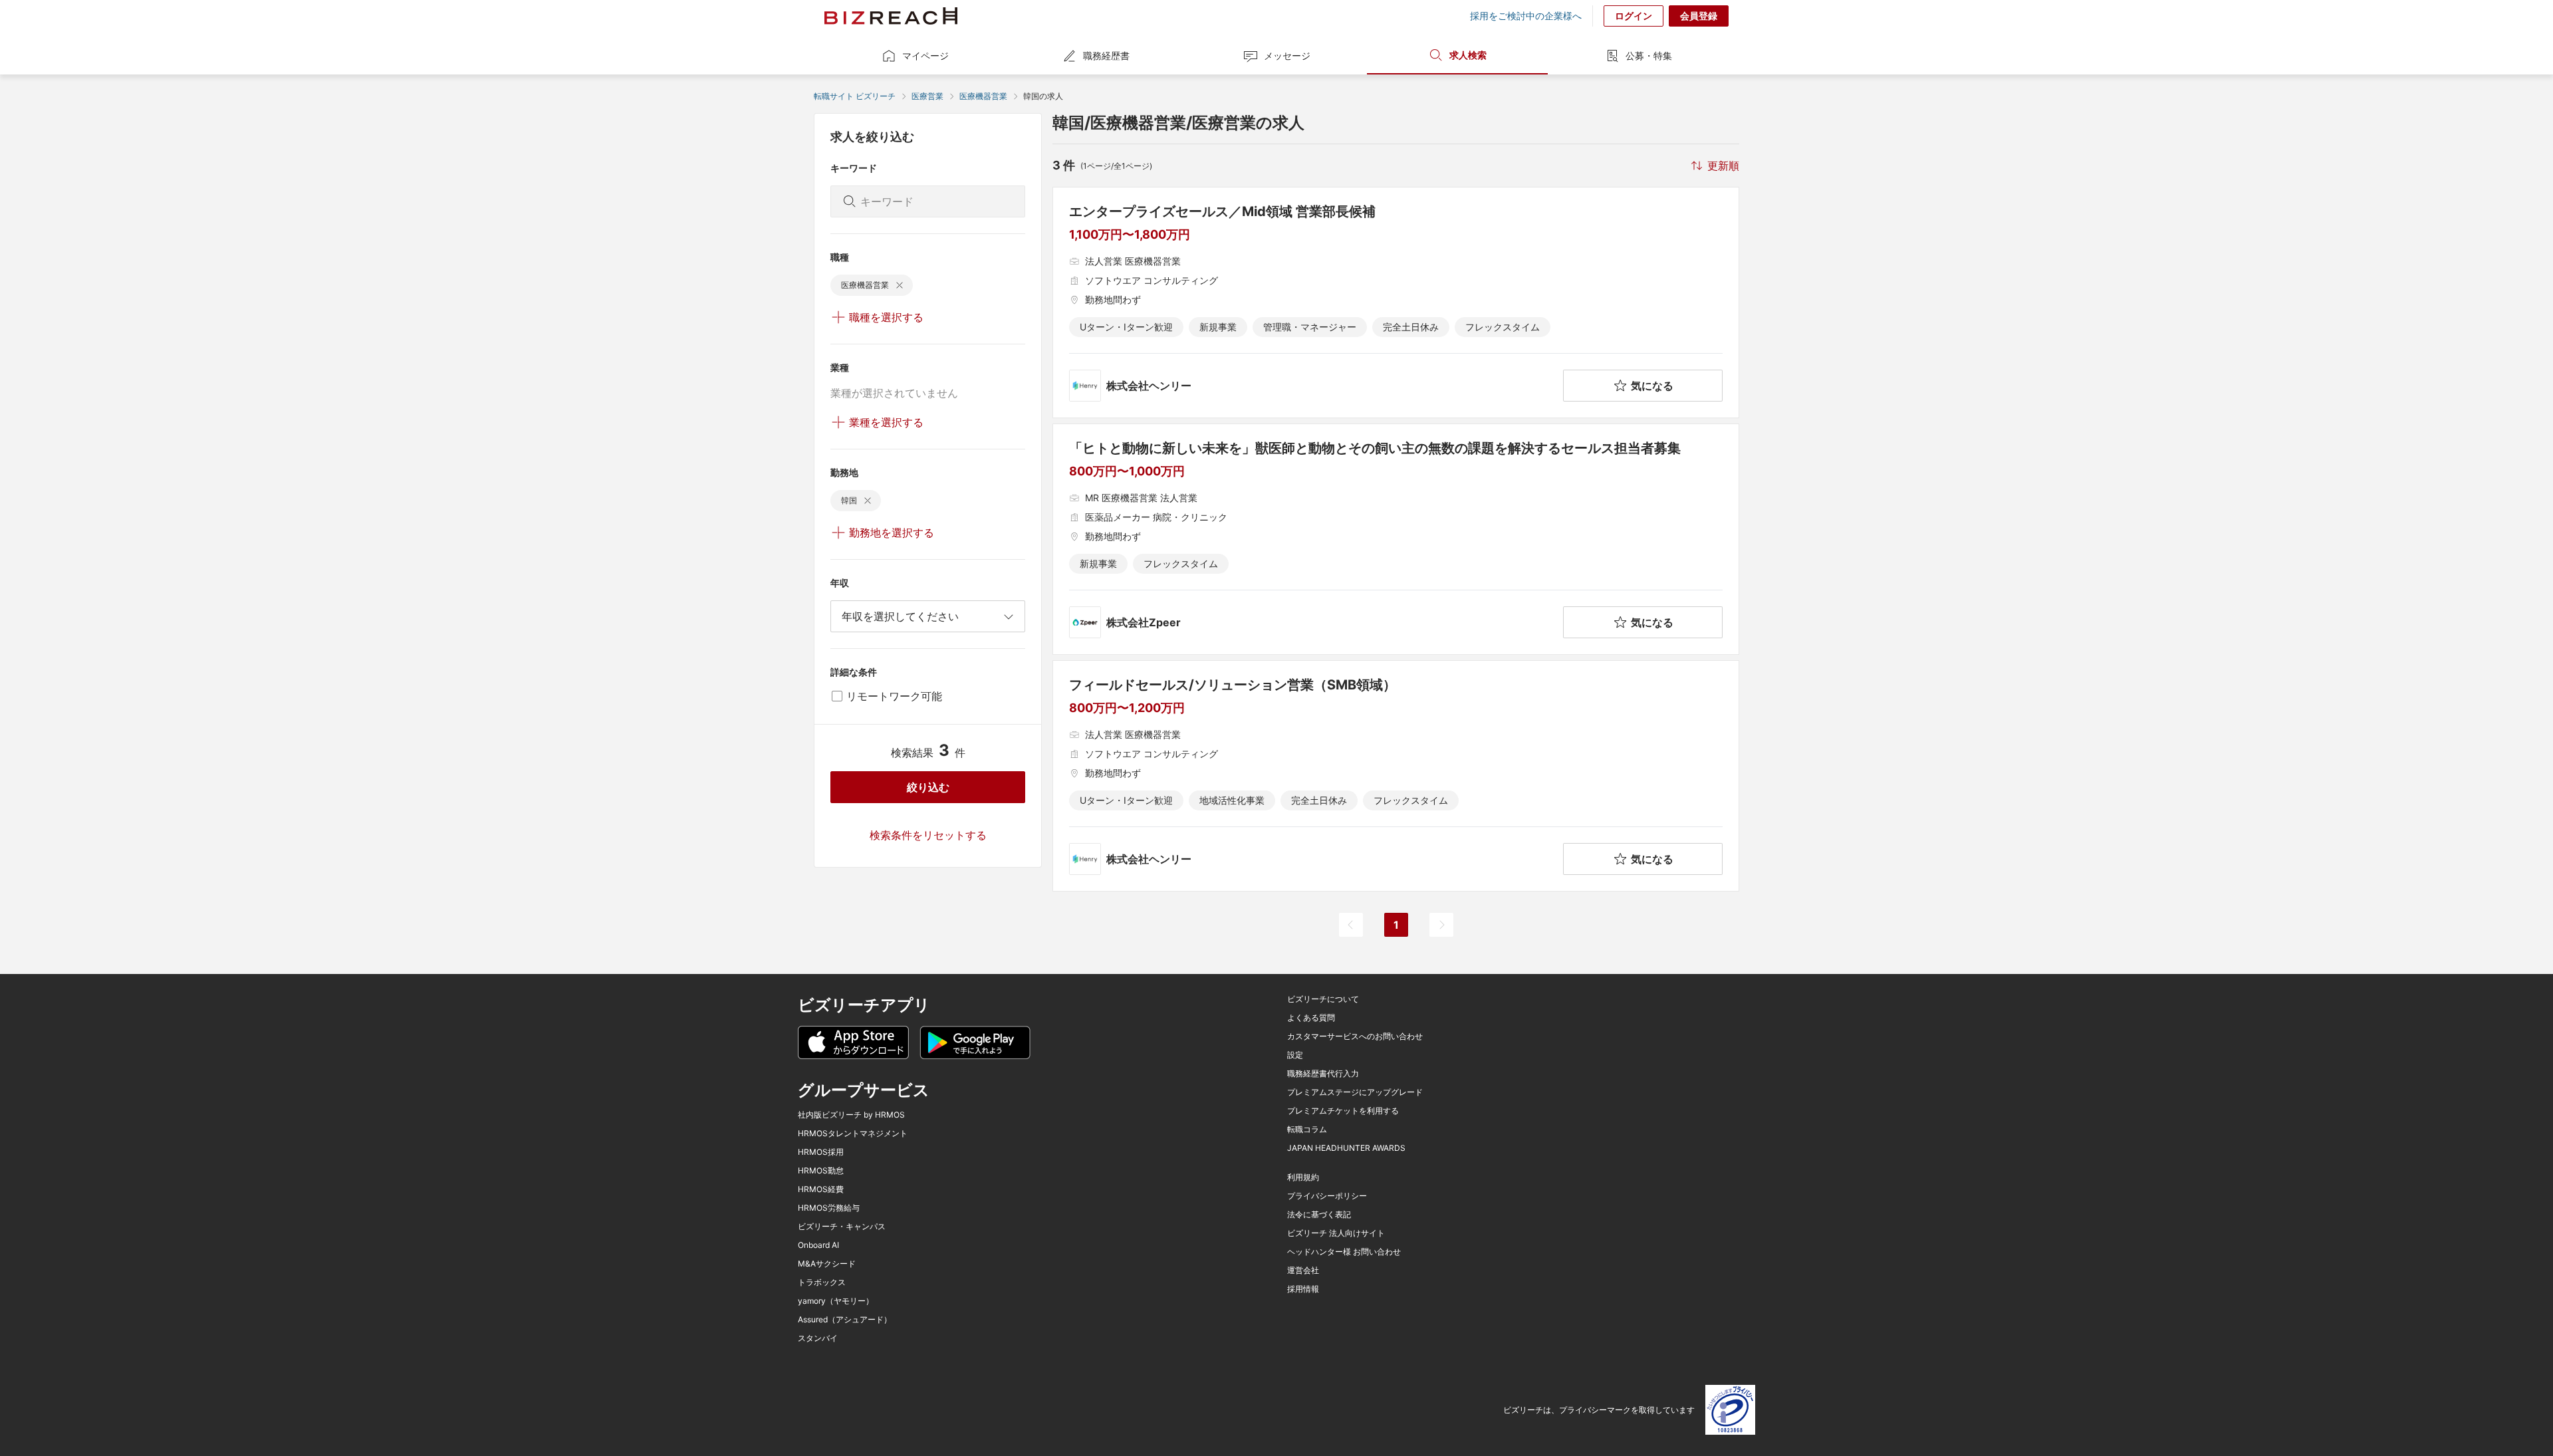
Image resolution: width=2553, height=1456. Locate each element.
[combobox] (928, 616)
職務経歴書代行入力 (1323, 1074)
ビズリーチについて (1323, 999)
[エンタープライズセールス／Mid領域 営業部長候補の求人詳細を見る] (1396, 303)
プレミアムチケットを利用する (1343, 1111)
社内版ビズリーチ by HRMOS (851, 1115)
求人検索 (1468, 55)
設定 (1295, 1055)
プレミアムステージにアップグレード (1355, 1092)
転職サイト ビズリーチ (855, 96)
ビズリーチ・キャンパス (842, 1227)
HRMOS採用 (821, 1152)
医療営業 (927, 96)
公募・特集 (1649, 56)
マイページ (925, 56)
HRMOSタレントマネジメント (853, 1134)
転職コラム (1307, 1130)
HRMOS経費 (821, 1189)
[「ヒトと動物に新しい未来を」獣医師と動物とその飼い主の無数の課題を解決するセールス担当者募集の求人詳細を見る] (1396, 539)
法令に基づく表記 (1319, 1215)
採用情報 (1303, 1289)
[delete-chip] (900, 285)
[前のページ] (1351, 925)
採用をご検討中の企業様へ (1526, 16)
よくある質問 (1311, 1018)
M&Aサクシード (827, 1264)
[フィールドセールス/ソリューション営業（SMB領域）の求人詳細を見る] (1396, 776)
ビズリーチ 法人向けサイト (1336, 1233)
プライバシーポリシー (1327, 1196)
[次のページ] (1441, 925)
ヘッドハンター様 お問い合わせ (1344, 1252)
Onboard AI (818, 1245)
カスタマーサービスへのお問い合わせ (1355, 1036)
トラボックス (822, 1282)
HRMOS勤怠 (821, 1171)
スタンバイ (818, 1338)
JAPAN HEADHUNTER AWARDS (1346, 1148)
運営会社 (1303, 1271)
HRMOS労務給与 (829, 1208)
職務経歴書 (1106, 56)
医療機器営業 (983, 96)
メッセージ (1287, 56)
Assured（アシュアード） (845, 1320)
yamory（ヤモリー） (836, 1301)
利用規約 (1303, 1177)
